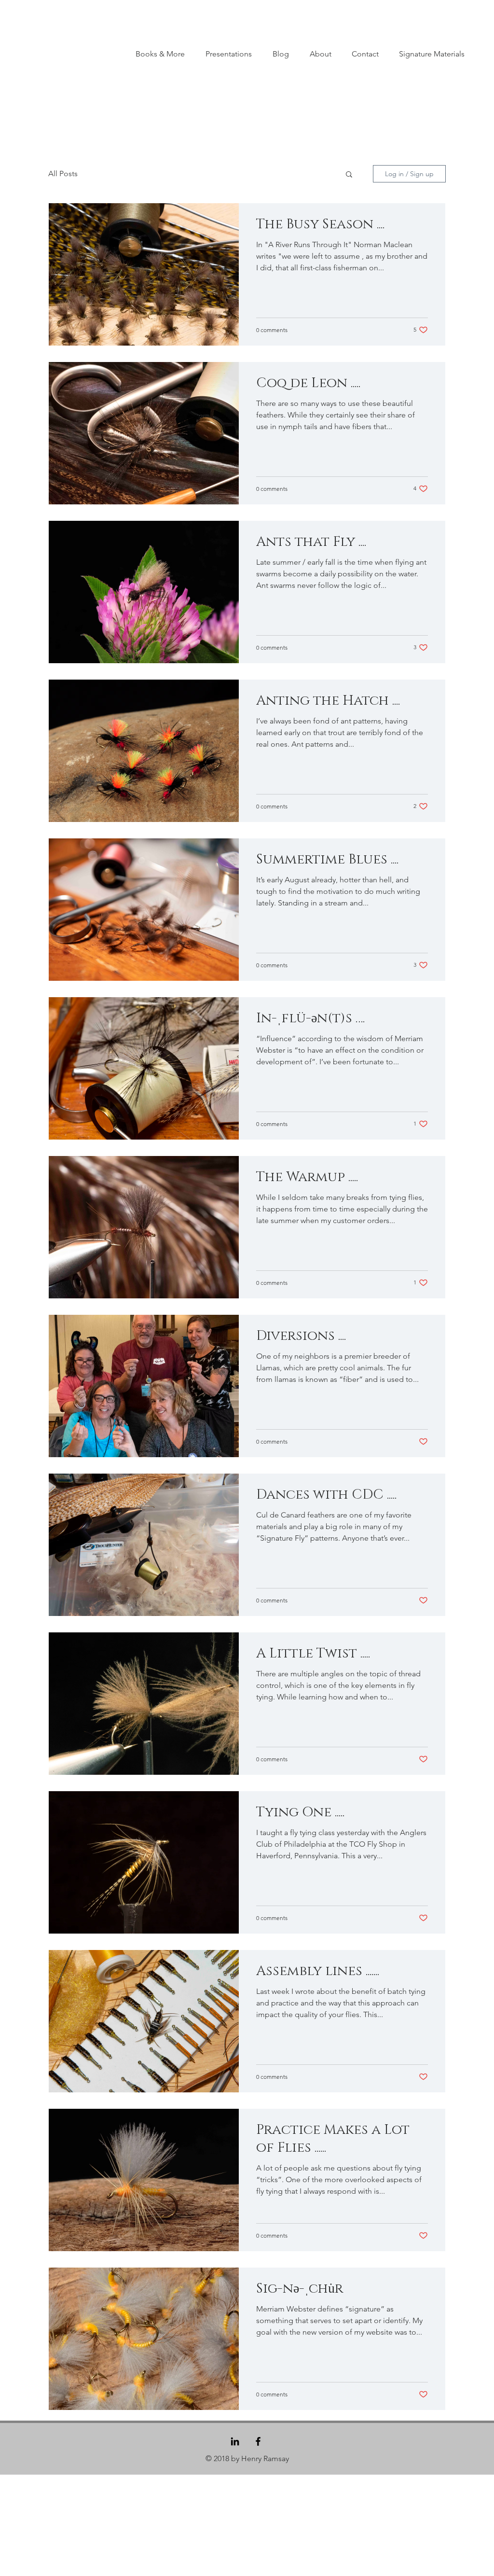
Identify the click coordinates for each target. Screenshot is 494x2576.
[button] (349, 175)
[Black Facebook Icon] (258, 2441)
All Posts (63, 174)
